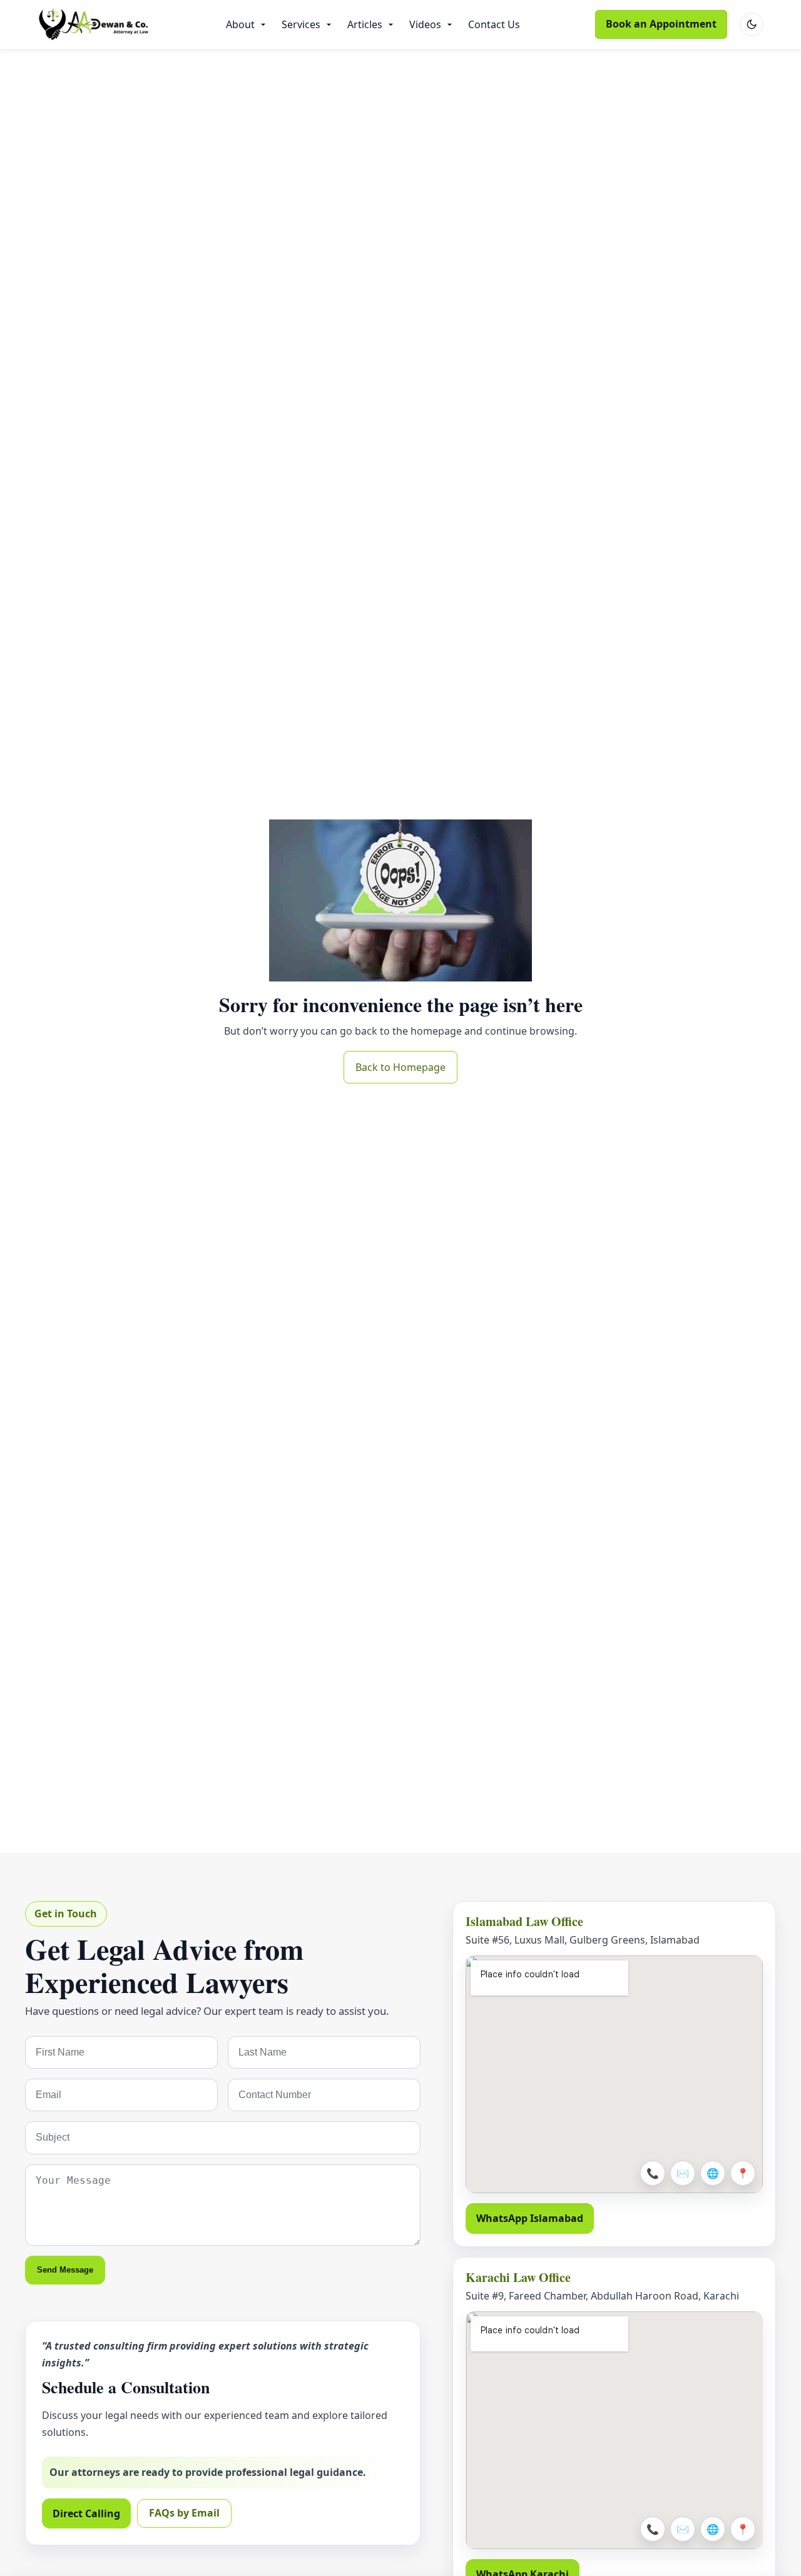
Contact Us (494, 24)
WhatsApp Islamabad (530, 2218)
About (240, 24)
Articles (365, 24)
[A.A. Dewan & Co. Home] (94, 25)
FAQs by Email (184, 2513)
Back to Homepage (400, 1067)
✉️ (683, 2173)
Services (301, 24)
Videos (425, 24)
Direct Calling (86, 2513)
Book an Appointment (661, 24)
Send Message (65, 2270)
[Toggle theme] (752, 24)
